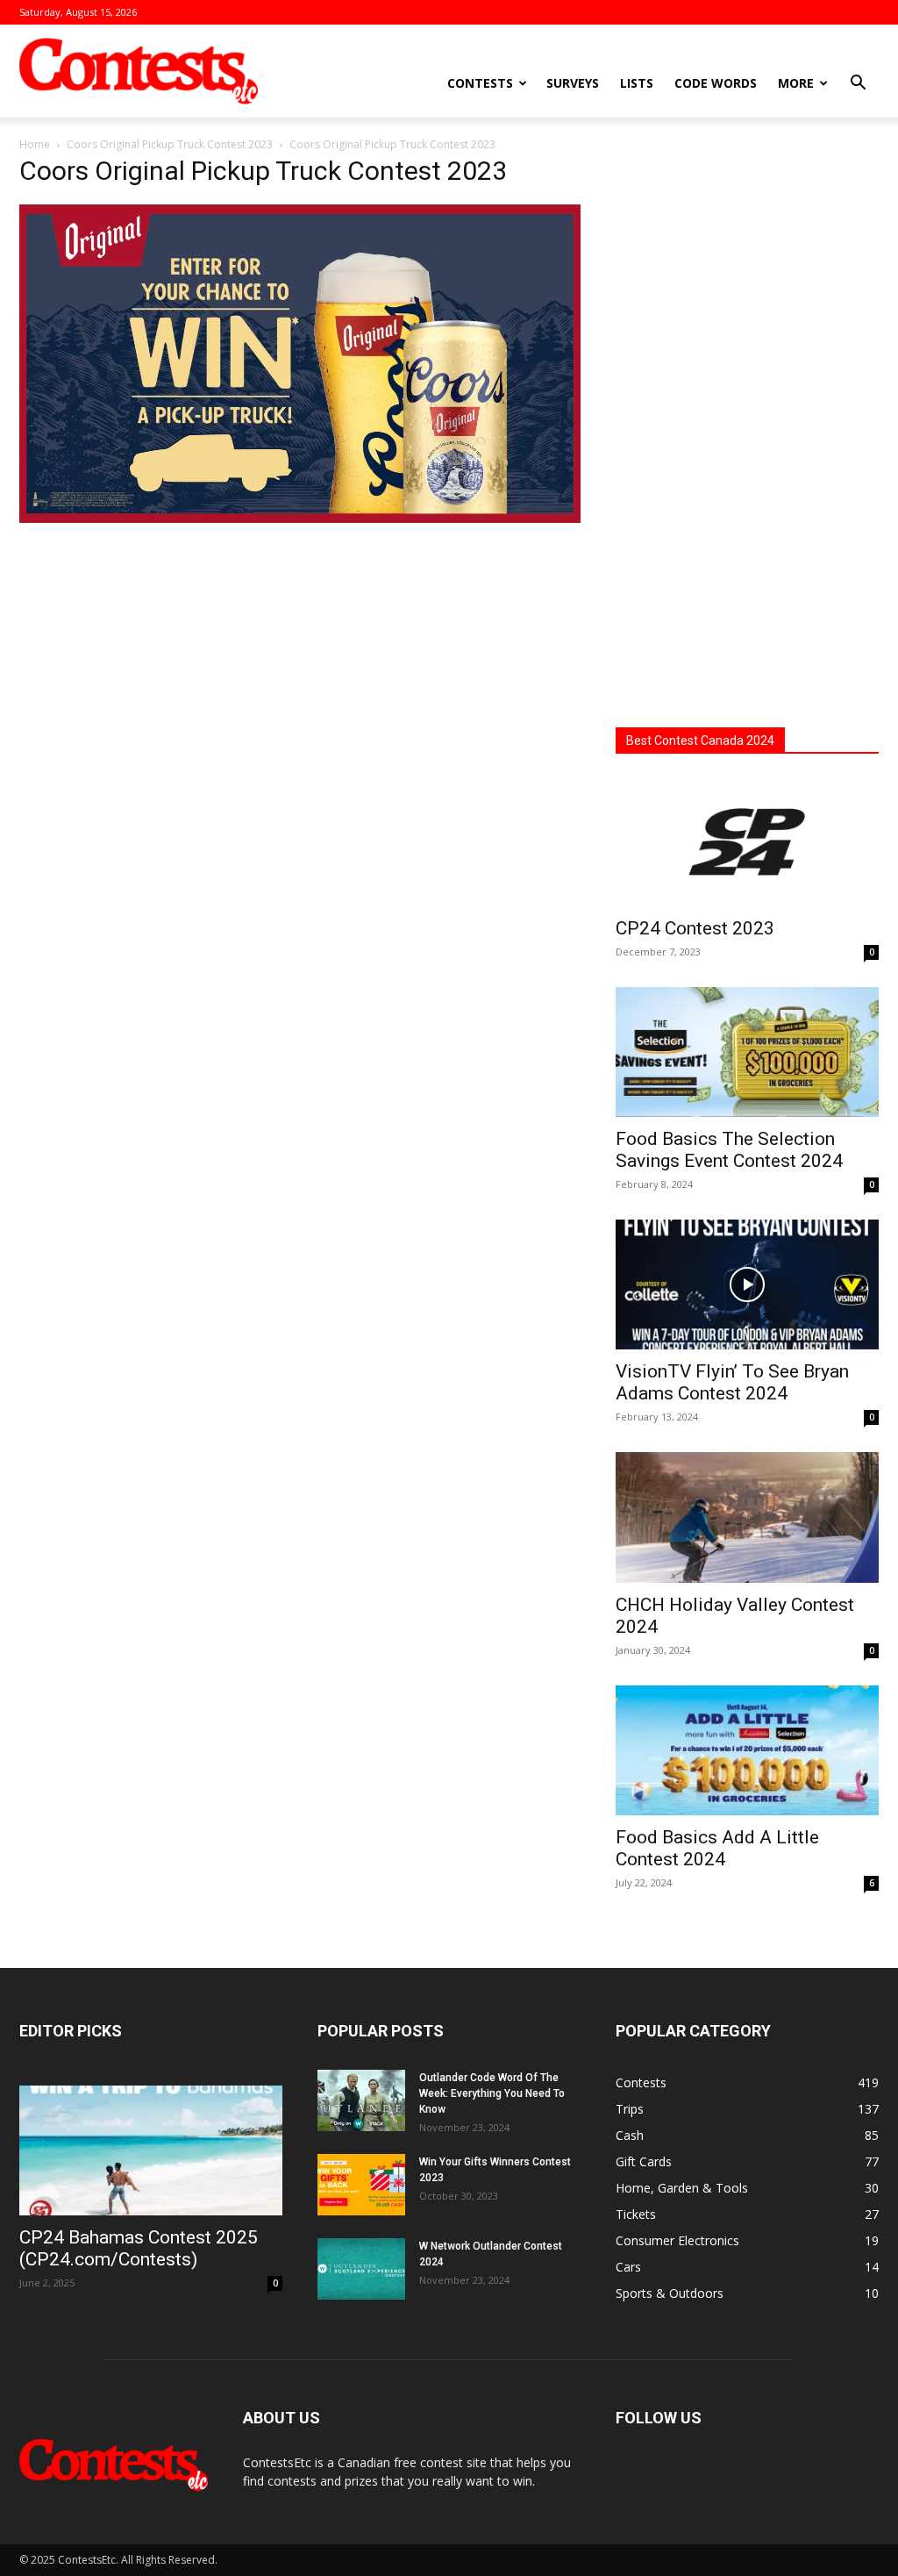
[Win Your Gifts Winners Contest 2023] (361, 2185)
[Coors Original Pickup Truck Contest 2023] (300, 518)
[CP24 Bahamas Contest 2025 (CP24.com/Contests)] (151, 2150)
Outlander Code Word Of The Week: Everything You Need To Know (492, 2093)
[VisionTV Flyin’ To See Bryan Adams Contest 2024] (747, 1284)
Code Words (716, 83)
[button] (858, 85)
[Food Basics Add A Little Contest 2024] (747, 1750)
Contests (480, 83)
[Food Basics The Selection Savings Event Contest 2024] (747, 1052)
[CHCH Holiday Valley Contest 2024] (747, 1517)
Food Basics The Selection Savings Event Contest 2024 (729, 1150)
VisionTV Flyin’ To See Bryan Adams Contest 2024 (732, 1382)
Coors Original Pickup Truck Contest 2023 (170, 144)
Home (35, 144)
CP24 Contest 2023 (695, 928)
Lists (637, 83)
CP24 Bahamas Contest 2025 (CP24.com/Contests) (139, 2248)
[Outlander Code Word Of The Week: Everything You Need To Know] (361, 2100)
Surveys (573, 83)
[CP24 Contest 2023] (747, 841)
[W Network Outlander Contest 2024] (361, 2269)
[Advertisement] (747, 426)
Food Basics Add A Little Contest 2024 (717, 1848)
